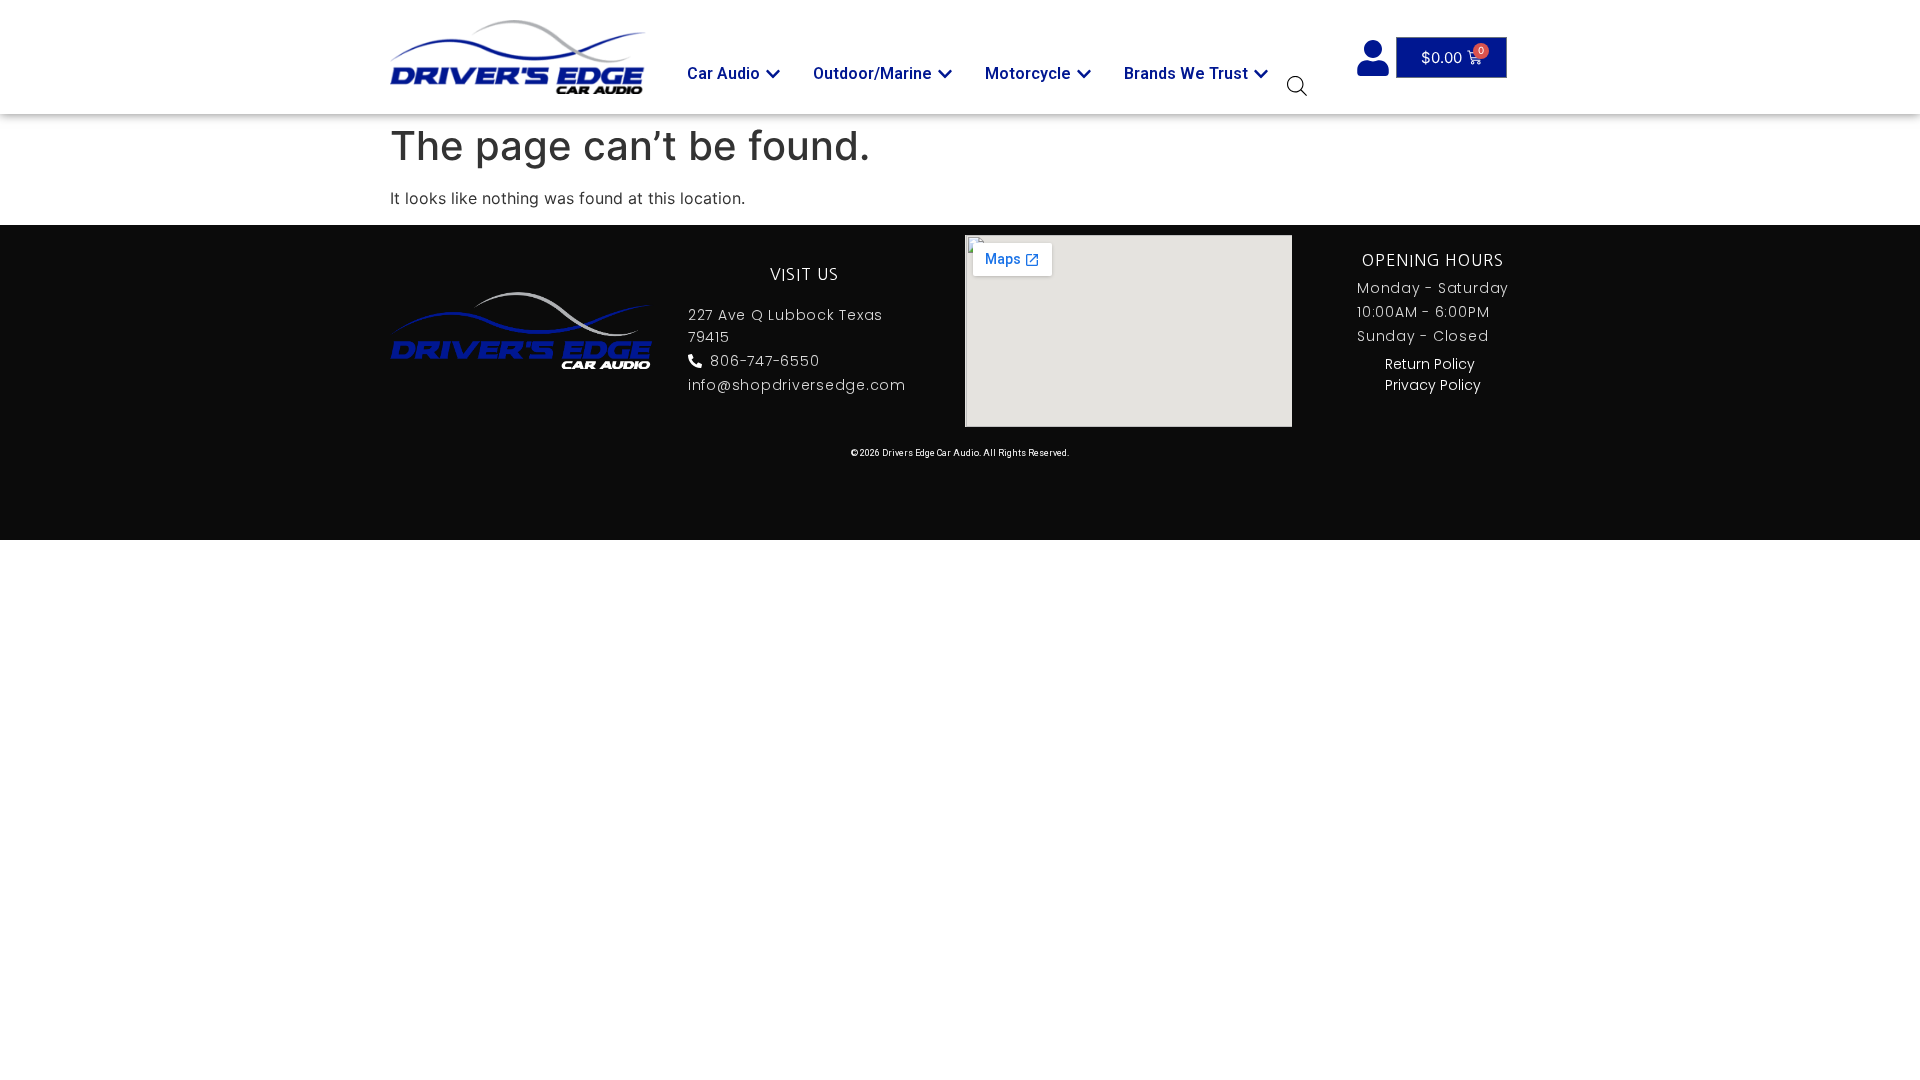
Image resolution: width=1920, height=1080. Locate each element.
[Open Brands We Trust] (1261, 74)
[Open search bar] (1297, 85)
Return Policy (1430, 364)
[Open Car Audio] (773, 74)
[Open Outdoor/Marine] (945, 74)
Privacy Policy (1433, 385)
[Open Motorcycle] (1084, 74)
